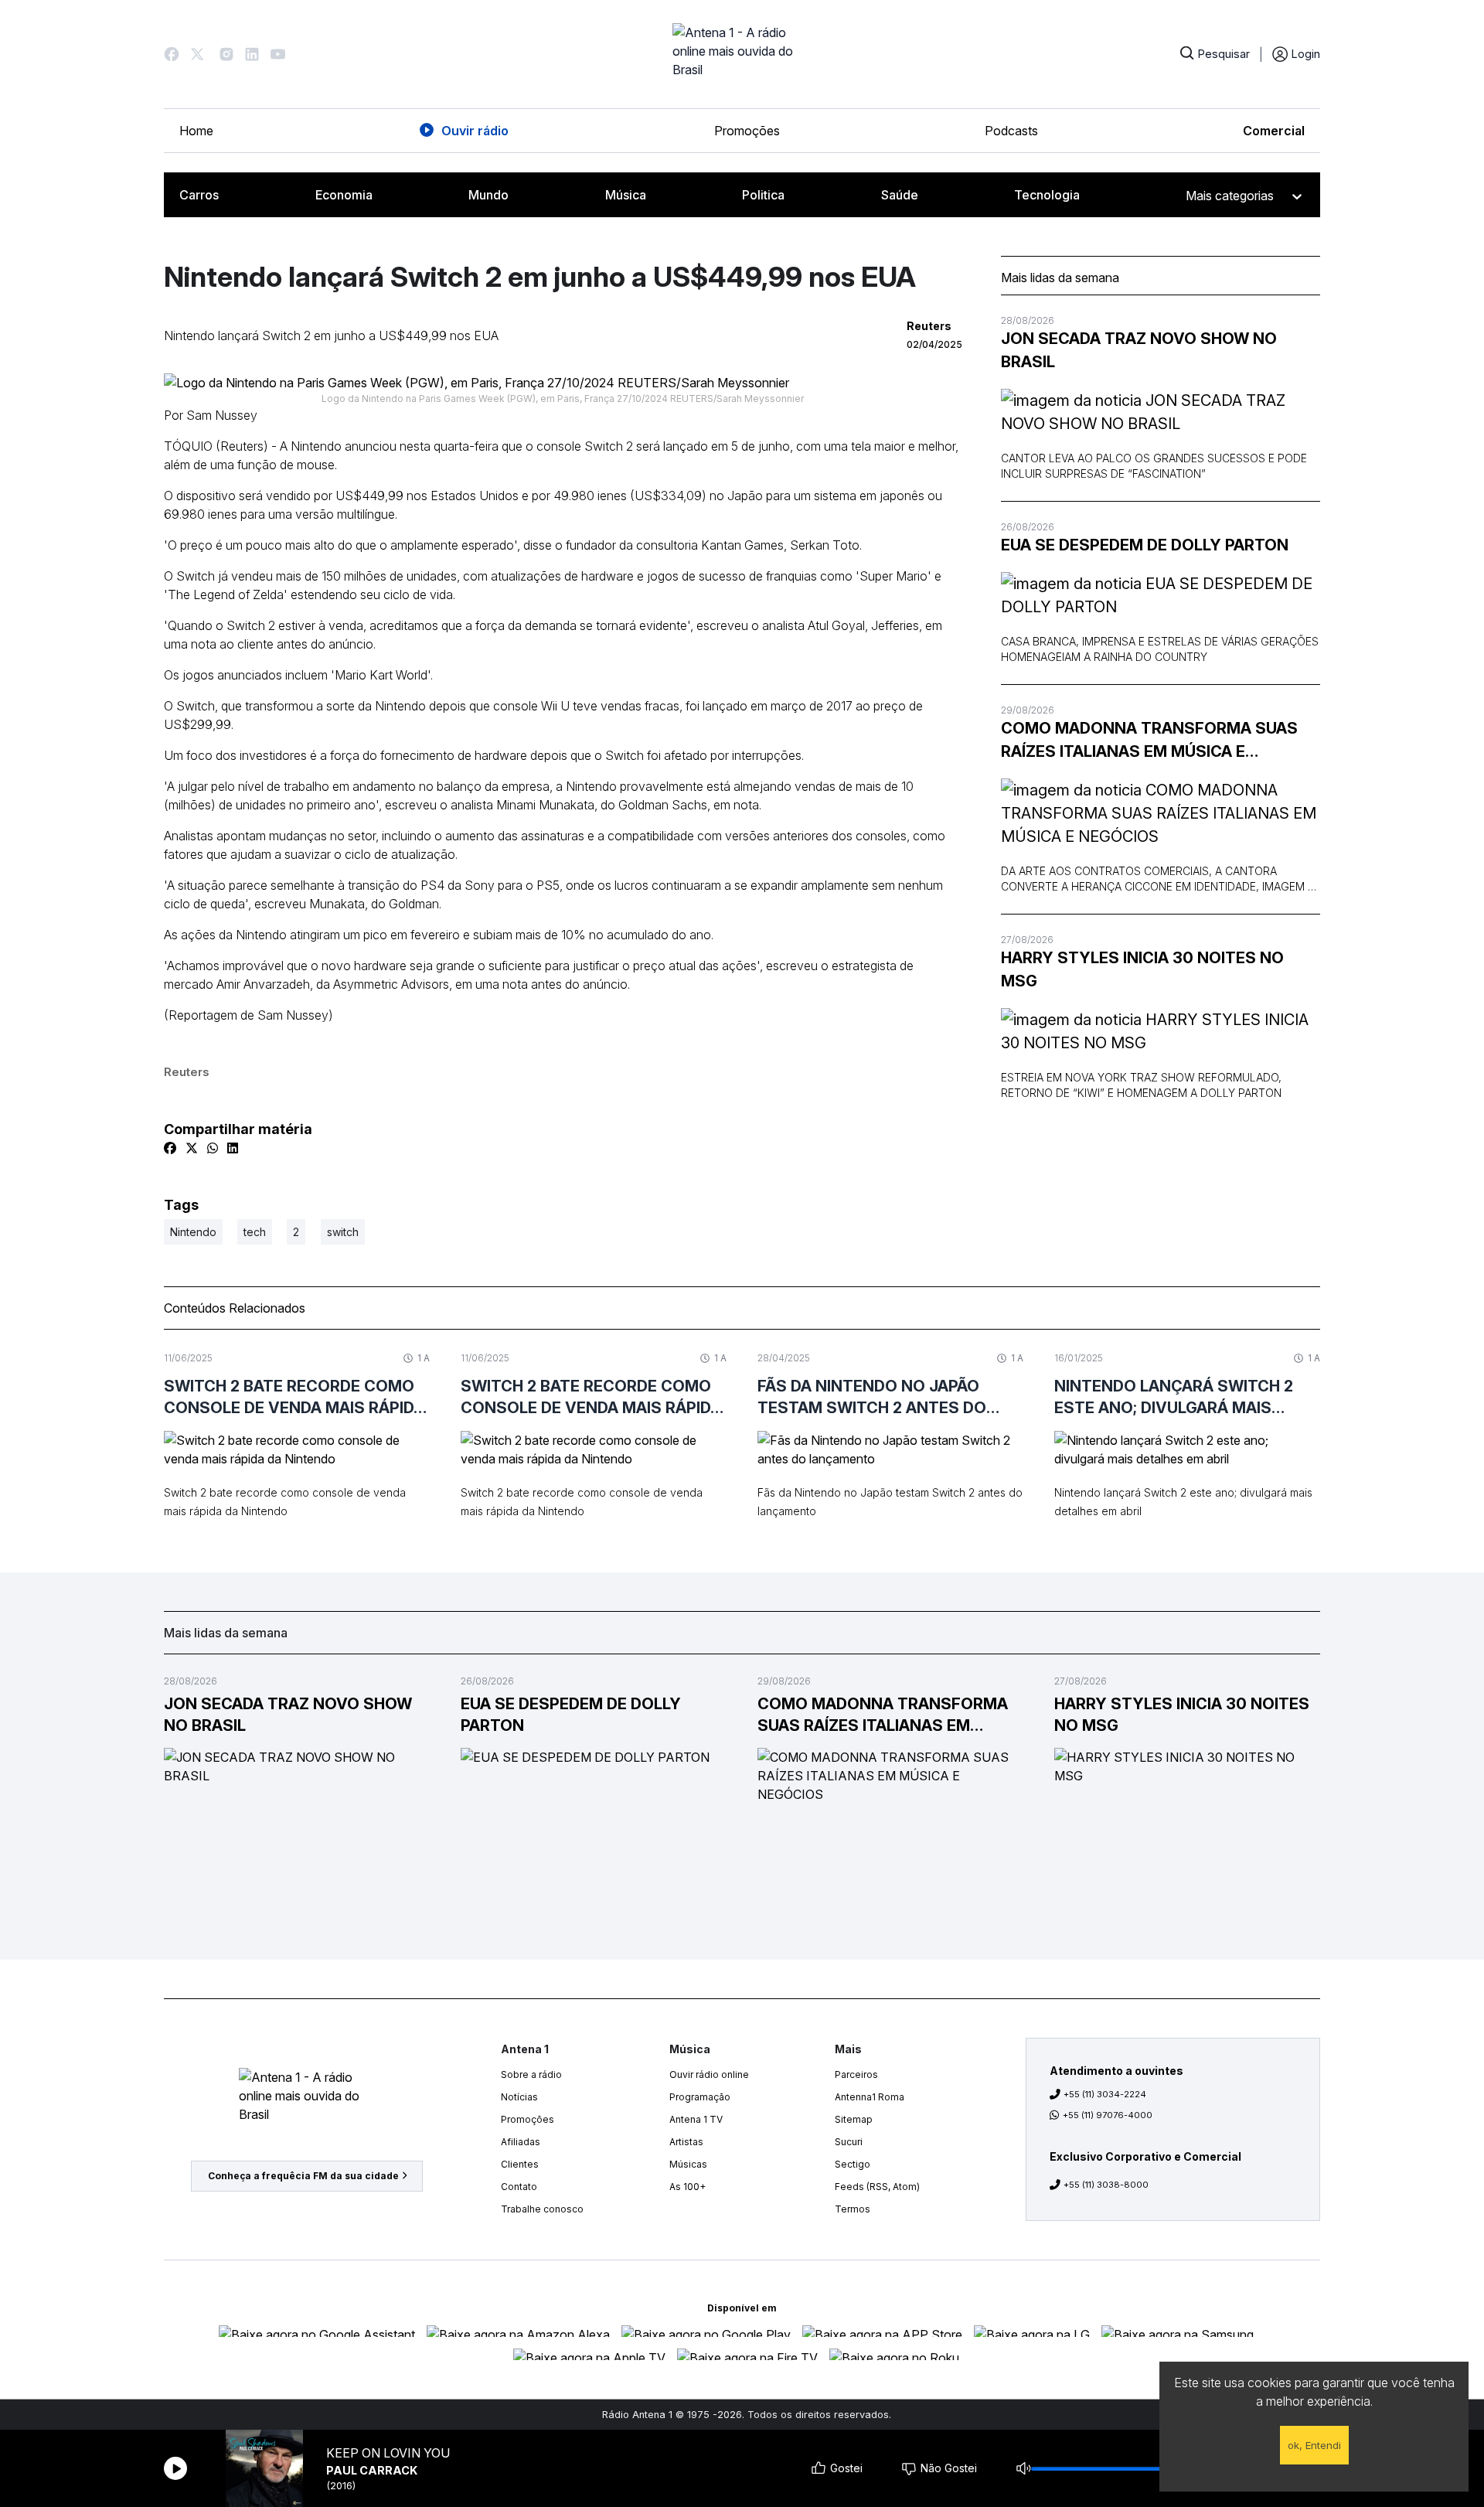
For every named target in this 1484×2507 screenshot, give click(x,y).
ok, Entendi (1314, 2445)
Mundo (488, 195)
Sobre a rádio (531, 2074)
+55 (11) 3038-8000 (1106, 2185)
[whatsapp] (213, 1148)
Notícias (519, 2097)
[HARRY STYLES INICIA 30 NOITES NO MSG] (1161, 1031)
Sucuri (849, 2142)
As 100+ (688, 2187)
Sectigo (853, 2164)
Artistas (686, 2142)
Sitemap (854, 2119)
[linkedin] (233, 1148)
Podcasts (1011, 131)
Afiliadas (521, 2142)
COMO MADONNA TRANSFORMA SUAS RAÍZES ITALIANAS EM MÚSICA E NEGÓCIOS (1149, 741)
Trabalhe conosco (542, 2209)
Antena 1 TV (696, 2119)
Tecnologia (1047, 195)
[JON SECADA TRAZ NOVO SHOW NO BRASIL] (1161, 412)
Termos (853, 2209)
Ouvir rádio (475, 131)
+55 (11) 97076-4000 (1108, 2115)
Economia (344, 195)
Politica (763, 195)
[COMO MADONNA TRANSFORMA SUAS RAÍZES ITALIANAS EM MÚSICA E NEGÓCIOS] (1161, 813)
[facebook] (170, 1148)
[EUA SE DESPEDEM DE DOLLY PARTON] (1161, 595)
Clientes (520, 2164)
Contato (519, 2187)
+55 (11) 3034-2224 (1105, 2094)
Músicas (688, 2164)
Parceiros (856, 2074)
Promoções (747, 131)
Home (196, 131)
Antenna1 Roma (870, 2097)
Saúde (900, 195)
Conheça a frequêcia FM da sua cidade (303, 2176)
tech (255, 1232)
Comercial (1274, 131)
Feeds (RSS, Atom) (877, 2187)
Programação (700, 2097)
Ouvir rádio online (709, 2074)
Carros (199, 195)
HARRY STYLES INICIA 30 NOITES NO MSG (1142, 969)
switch (343, 1232)
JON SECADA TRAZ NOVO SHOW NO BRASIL (1139, 350)
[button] (172, 54)
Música (626, 195)
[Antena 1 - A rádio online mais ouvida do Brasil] (742, 54)
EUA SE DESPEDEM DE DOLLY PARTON (1145, 545)
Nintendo (193, 1232)
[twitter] (192, 1148)
